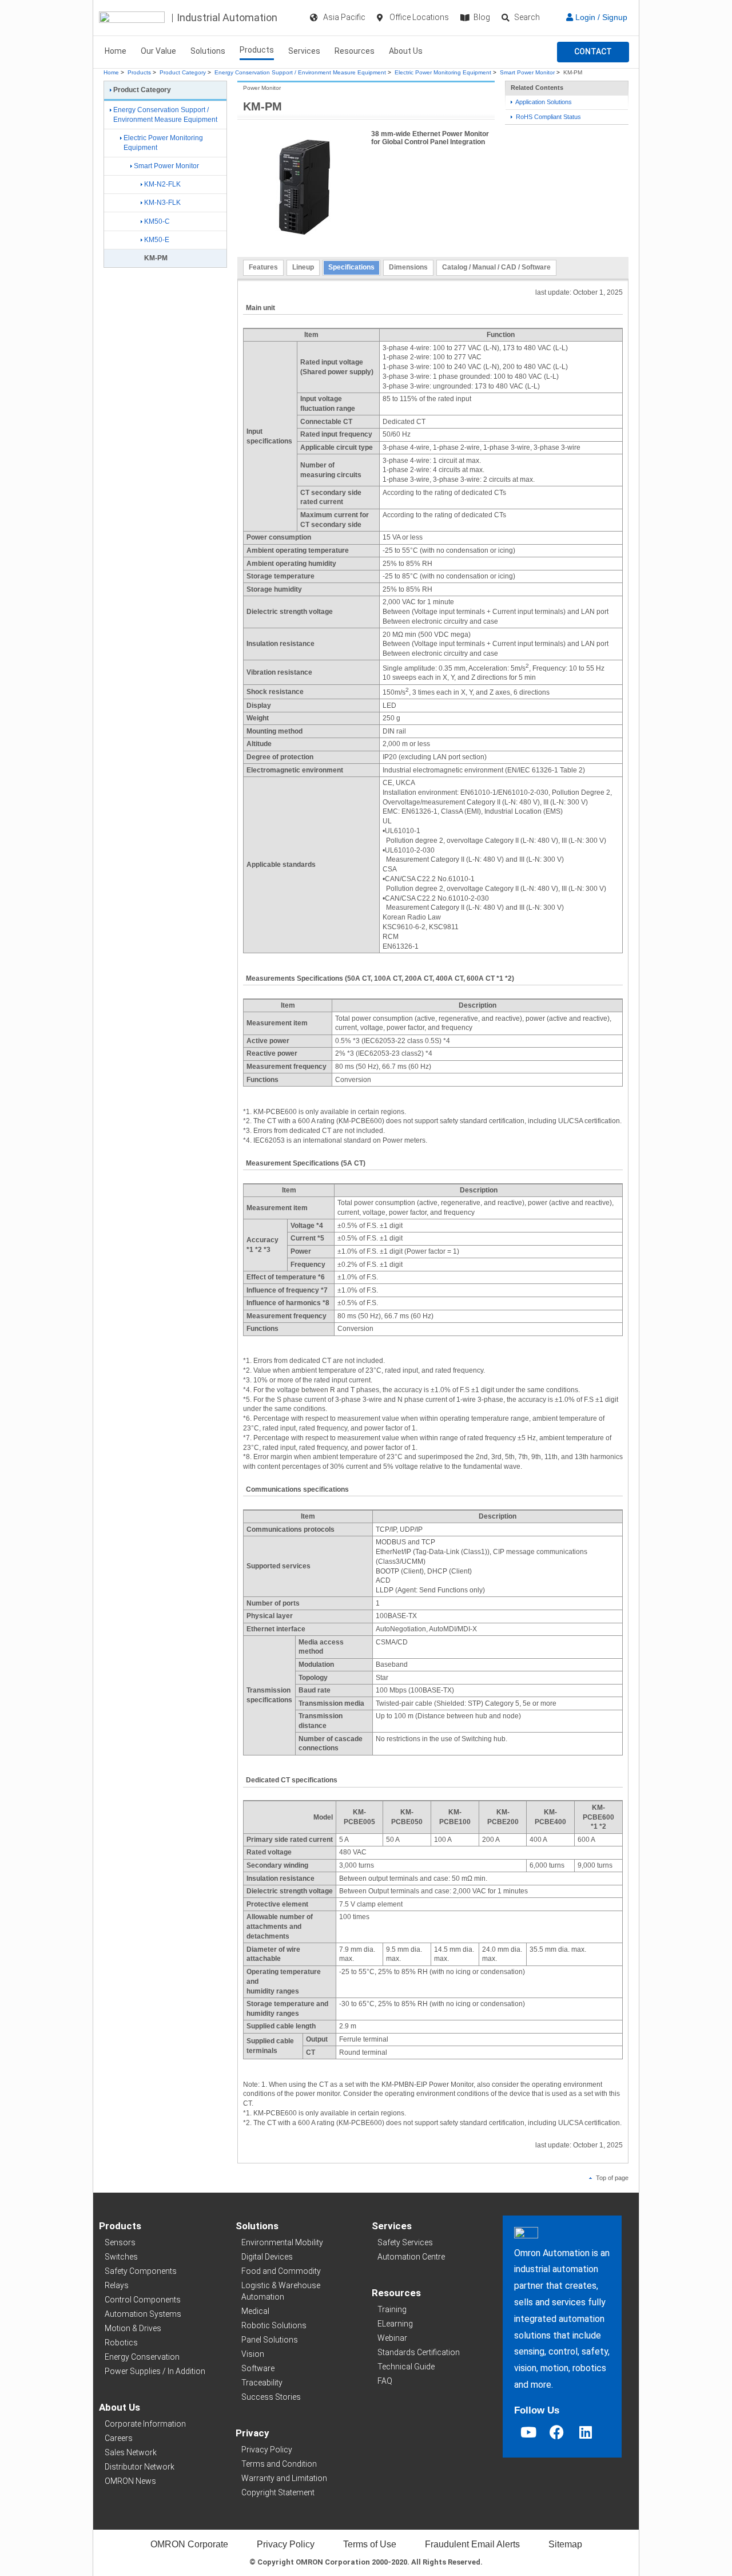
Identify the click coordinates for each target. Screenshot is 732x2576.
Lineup (303, 267)
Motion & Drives (133, 2328)
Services (304, 51)
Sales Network (131, 2452)
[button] (593, 52)
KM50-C (157, 221)
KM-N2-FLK (162, 184)
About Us (406, 51)
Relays (117, 2285)
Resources (355, 51)
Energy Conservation (142, 2357)
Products (257, 50)
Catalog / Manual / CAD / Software (496, 267)
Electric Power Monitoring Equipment (443, 72)
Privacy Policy (267, 2450)
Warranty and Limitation (284, 2478)
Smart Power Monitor (527, 72)
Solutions (208, 51)
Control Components (143, 2300)
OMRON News (130, 2481)
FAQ (385, 2381)
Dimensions (408, 267)
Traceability (262, 2383)
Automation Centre (411, 2257)
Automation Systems (143, 2314)
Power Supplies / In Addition (155, 2371)
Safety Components (141, 2271)
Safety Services (405, 2242)
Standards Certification (419, 2352)
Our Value (158, 51)
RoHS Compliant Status (548, 117)
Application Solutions (543, 102)
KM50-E (157, 240)
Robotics (121, 2343)
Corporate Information (145, 2424)
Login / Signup (600, 17)
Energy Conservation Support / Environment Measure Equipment (300, 72)
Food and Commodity (281, 2271)
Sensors (120, 2242)
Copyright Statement (278, 2492)
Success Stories (271, 2397)
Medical (255, 2311)
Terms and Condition (279, 2464)
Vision (253, 2354)
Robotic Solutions (274, 2325)
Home (116, 51)
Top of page (611, 2178)
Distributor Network (140, 2467)
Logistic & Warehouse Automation (281, 2291)
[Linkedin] (586, 2432)
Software (258, 2368)
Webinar (392, 2338)
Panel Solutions (270, 2340)
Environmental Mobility (282, 2242)
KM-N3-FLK (162, 203)
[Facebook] (557, 2432)
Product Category (183, 72)
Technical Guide (406, 2367)
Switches (121, 2257)
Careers (119, 2438)
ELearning (395, 2324)
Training (392, 2309)
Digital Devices (267, 2257)
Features (263, 267)
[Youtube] (528, 2432)
